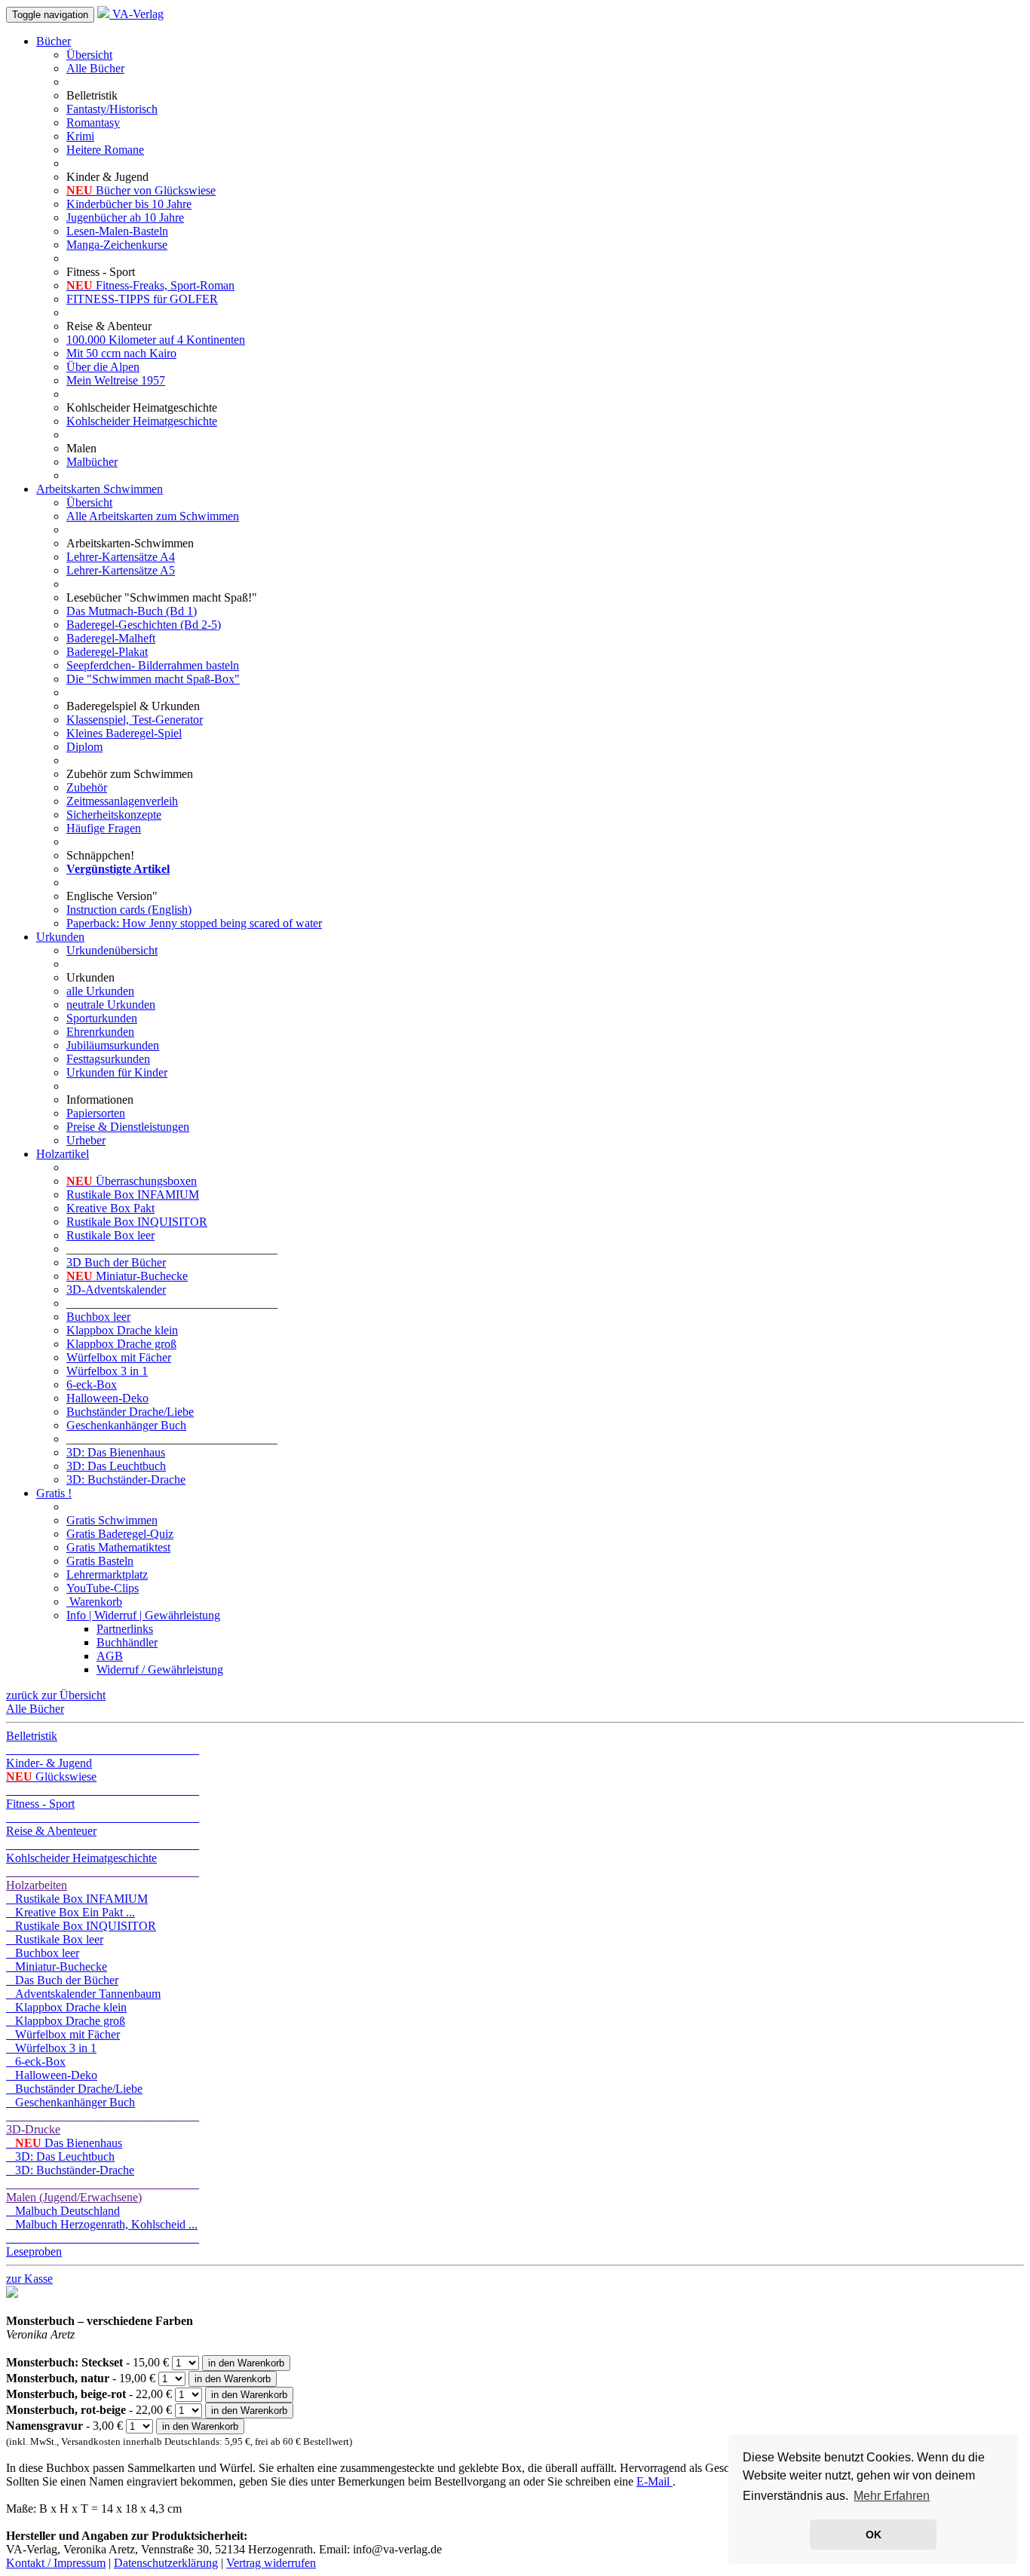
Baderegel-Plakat (107, 652)
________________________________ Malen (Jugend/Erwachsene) (103, 2190)
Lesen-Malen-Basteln (117, 231)
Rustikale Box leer (110, 1235)
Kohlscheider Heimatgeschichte (142, 421)
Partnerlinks (125, 1629)
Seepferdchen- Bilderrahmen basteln (153, 665)
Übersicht (89, 55)
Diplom (84, 747)
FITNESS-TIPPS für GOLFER (142, 299)
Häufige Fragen (104, 828)
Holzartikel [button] (63, 1154)
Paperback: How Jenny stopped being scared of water (194, 923)
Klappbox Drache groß (121, 1344)
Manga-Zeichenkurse (117, 245)
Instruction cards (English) (129, 910)
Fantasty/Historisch (112, 109)
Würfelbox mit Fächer (119, 1357)
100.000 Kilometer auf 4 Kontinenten (156, 340)
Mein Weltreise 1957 (116, 380)
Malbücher (92, 462)
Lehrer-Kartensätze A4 (121, 557)
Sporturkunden (102, 1018)
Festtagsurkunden (108, 1059)
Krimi (80, 136)
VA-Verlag (136, 14)
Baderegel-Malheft (111, 638)
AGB (110, 1656)
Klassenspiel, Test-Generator (135, 720)
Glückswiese (51, 1777)
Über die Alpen (103, 367)
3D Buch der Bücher (116, 1262)
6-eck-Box (92, 1384)
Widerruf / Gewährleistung (160, 1669)
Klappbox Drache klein (122, 1330)
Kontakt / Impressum (56, 2563)
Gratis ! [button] (54, 1493)
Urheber (86, 1140)
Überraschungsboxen (132, 1181)
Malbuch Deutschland (63, 2211)
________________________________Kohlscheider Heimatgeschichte (103, 1851)
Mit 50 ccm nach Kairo (121, 353)
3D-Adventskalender (116, 1290)
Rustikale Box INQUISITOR (137, 1222)
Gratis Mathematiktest (118, 1547)
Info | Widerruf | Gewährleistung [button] (143, 1615)
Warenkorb (94, 1602)
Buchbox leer (98, 1317)
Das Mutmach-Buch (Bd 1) (132, 611)
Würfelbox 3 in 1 (107, 1371)
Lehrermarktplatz (107, 1574)
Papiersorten (96, 1113)
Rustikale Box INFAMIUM (133, 1195)
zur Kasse (29, 2279)
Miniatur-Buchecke (127, 1276)
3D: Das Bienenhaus (116, 1452)
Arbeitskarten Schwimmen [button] (100, 489)
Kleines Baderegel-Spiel (124, 733)
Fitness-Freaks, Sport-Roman (150, 285)
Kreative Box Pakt (110, 1208)
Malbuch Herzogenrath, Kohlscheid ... (102, 2224)
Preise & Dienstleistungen (128, 1127)
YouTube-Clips (103, 1588)
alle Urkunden (100, 991)
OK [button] (874, 2535)
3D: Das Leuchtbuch (116, 1466)
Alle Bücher (95, 68)
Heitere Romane (105, 150)
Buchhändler (127, 1642)
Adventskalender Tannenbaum (83, 1994)
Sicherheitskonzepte (114, 815)
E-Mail (654, 2481)
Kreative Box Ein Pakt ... (71, 1912)
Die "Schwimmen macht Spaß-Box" (153, 679)
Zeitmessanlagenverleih (122, 801)
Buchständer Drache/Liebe (130, 1412)
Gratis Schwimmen (112, 1520)
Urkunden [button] (60, 937)
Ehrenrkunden (100, 1032)
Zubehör (87, 787)
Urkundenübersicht (112, 950)
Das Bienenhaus (69, 2143)
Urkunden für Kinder (117, 1072)
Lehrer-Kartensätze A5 (121, 570)
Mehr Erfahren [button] (892, 2496)
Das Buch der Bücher (62, 1980)
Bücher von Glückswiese (141, 190)
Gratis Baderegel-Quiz (120, 1534)
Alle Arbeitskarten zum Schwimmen (153, 516)
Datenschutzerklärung (166, 2563)
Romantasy (93, 123)
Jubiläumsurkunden (113, 1045)
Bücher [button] (54, 41)
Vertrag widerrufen (271, 2563)
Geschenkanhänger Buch (126, 1425)
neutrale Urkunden (111, 1005)
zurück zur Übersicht (56, 1695)
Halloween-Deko (107, 1398)
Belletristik (32, 1736)
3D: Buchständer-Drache (126, 1479)
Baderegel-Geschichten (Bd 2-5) (144, 625)
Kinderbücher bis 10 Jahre (129, 204)
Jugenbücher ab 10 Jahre (125, 217)
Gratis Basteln (100, 1561)
